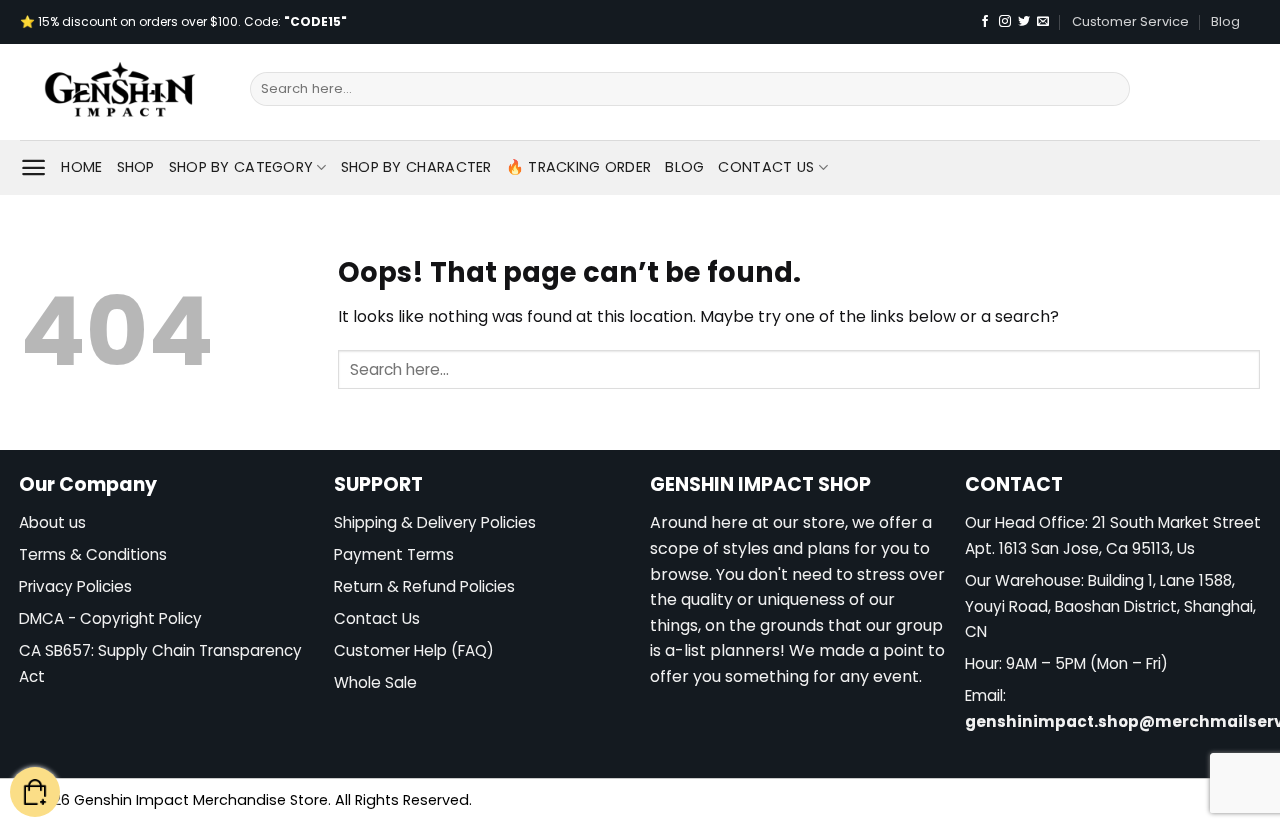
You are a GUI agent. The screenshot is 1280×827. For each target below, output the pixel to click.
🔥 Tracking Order (579, 167)
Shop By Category (241, 167)
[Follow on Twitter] (1024, 22)
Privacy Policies (75, 586)
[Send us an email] (1043, 22)
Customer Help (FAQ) (414, 650)
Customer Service (1130, 21)
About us (52, 522)
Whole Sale (375, 682)
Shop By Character (416, 167)
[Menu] (33, 167)
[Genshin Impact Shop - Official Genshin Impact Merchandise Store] (120, 92)
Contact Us (766, 167)
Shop (136, 167)
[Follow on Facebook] (985, 22)
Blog (1225, 21)
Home (81, 167)
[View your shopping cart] (35, 792)
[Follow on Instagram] (1005, 22)
